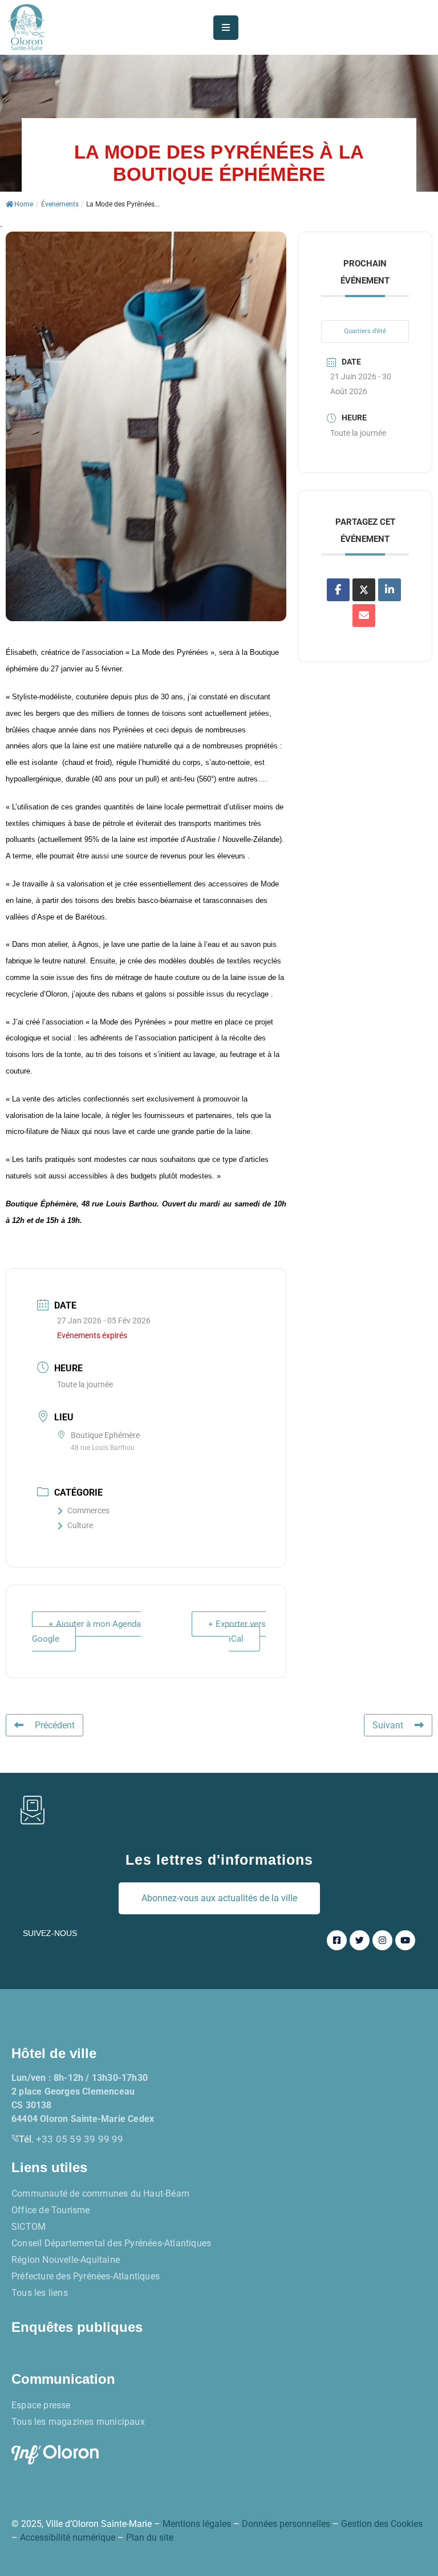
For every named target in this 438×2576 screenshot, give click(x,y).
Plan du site (150, 2537)
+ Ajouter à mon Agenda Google (86, 1631)
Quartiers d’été (365, 331)
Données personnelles (286, 2524)
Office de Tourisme (51, 2210)
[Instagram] (382, 1940)
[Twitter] (360, 1940)
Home (24, 204)
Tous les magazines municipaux (78, 2422)
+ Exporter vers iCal (237, 1631)
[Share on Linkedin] (390, 590)
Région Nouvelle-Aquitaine (66, 2260)
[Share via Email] (364, 615)
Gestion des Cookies (382, 2524)
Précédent (55, 1725)
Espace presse (41, 2405)
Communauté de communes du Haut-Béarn (100, 2194)
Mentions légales (197, 2524)
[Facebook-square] (337, 1940)
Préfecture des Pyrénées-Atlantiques (86, 2276)
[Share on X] (364, 590)
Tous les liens (40, 2293)
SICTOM (29, 2227)
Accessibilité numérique (68, 2537)
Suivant (388, 1725)
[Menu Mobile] (226, 28)
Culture (80, 1525)
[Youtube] (405, 1940)
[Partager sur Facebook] (338, 590)
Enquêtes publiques (77, 2327)
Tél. (71, 2139)
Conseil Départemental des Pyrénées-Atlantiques (111, 2243)
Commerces (88, 1510)
